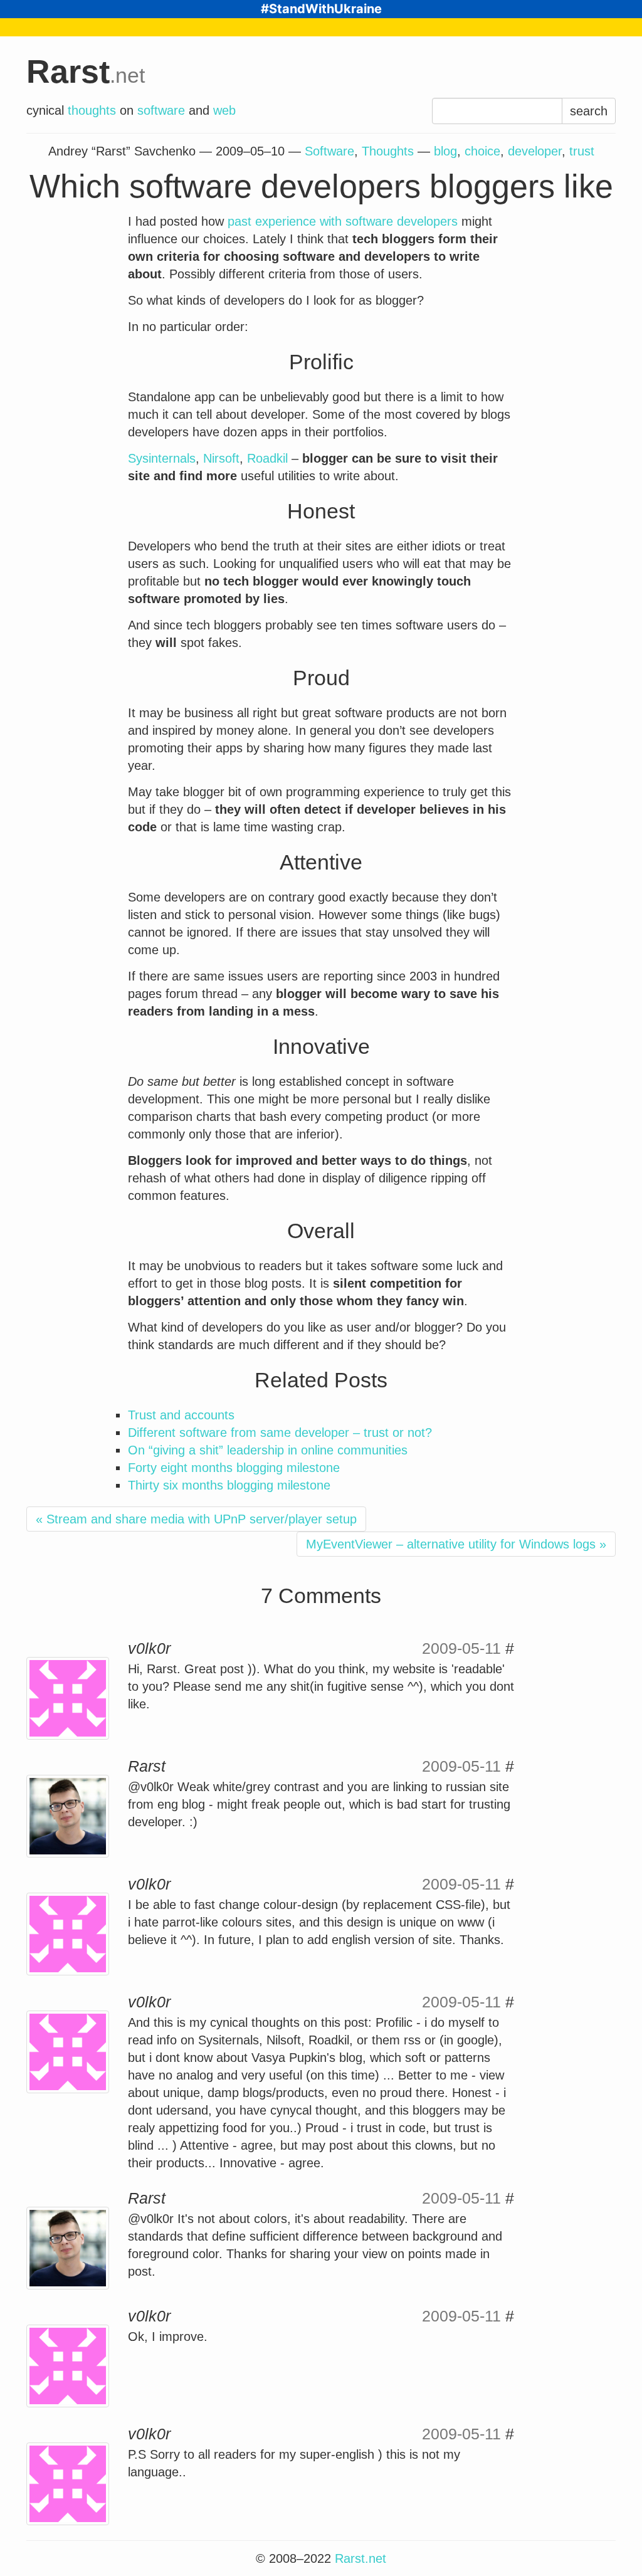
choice (482, 151)
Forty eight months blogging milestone (234, 1468)
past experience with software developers (343, 221)
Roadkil (267, 458)
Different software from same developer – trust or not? (280, 1433)
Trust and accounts (181, 1415)
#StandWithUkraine (321, 9)
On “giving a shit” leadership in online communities (268, 1450)
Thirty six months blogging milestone (229, 1485)
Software (329, 151)
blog (445, 151)
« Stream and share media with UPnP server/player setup (196, 1519)
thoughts (92, 110)
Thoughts (388, 151)
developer (535, 151)
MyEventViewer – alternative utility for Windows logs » (456, 1544)
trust (582, 151)
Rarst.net (360, 2558)
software (161, 110)
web (224, 110)
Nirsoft (221, 458)
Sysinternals (162, 458)
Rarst (86, 71)
